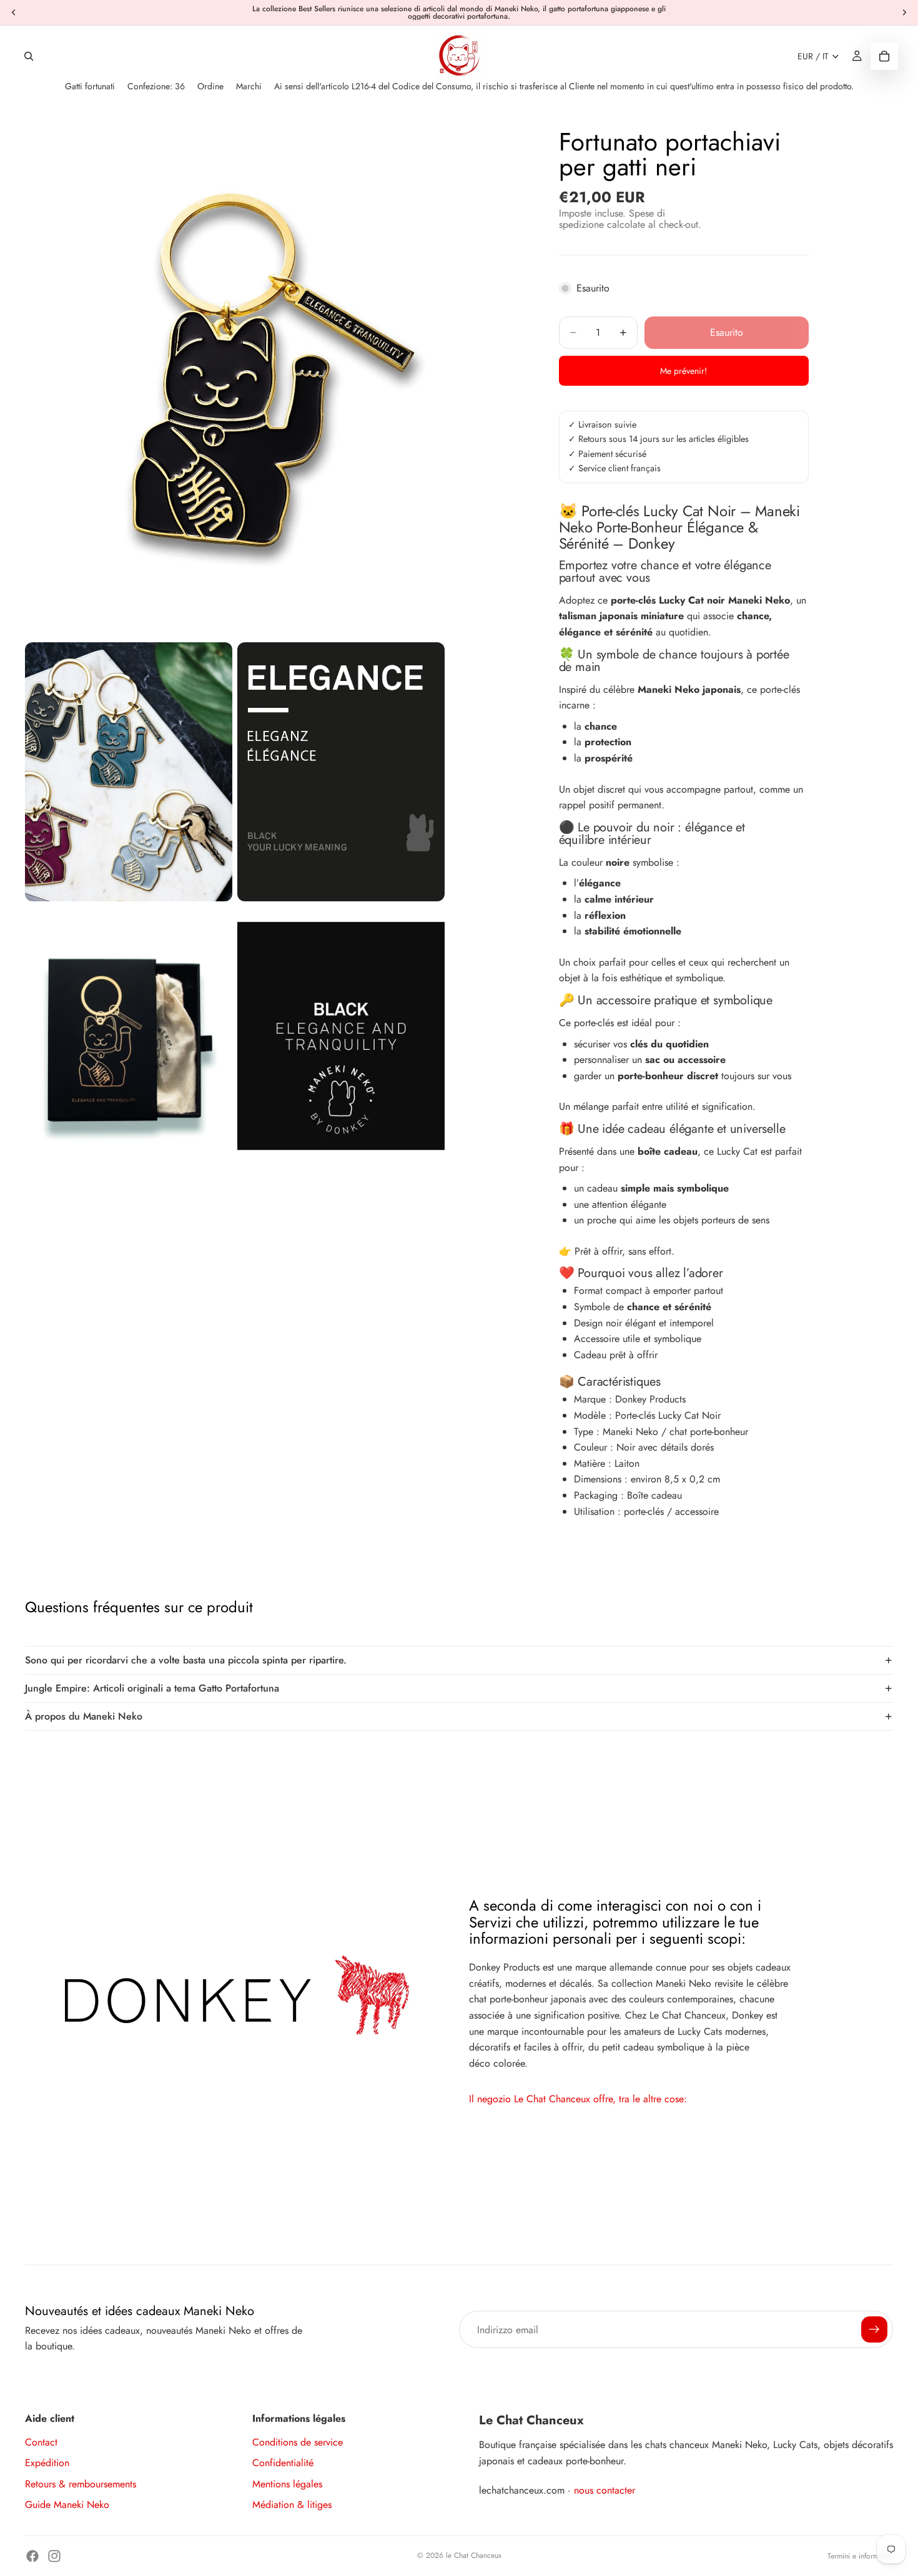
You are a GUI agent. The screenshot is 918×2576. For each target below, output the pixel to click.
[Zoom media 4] (129, 1036)
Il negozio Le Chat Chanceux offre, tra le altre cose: (578, 2099)
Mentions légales (287, 2484)
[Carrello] (884, 56)
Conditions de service (298, 2442)
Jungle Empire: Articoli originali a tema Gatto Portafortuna (152, 1688)
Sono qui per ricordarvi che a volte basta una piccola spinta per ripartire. (186, 1660)
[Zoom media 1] (234, 376)
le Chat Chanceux (474, 2555)
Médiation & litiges (292, 2505)
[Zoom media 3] (341, 772)
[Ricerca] (29, 56)
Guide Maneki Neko (67, 2505)
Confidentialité (283, 2463)
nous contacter (605, 2490)
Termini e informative (860, 2556)
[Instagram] (54, 2556)
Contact (41, 2442)
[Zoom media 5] (341, 1036)
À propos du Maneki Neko (84, 1716)
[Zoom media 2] (129, 772)
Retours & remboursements (81, 2484)
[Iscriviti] (874, 2329)
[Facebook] (32, 2556)
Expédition (47, 2463)
